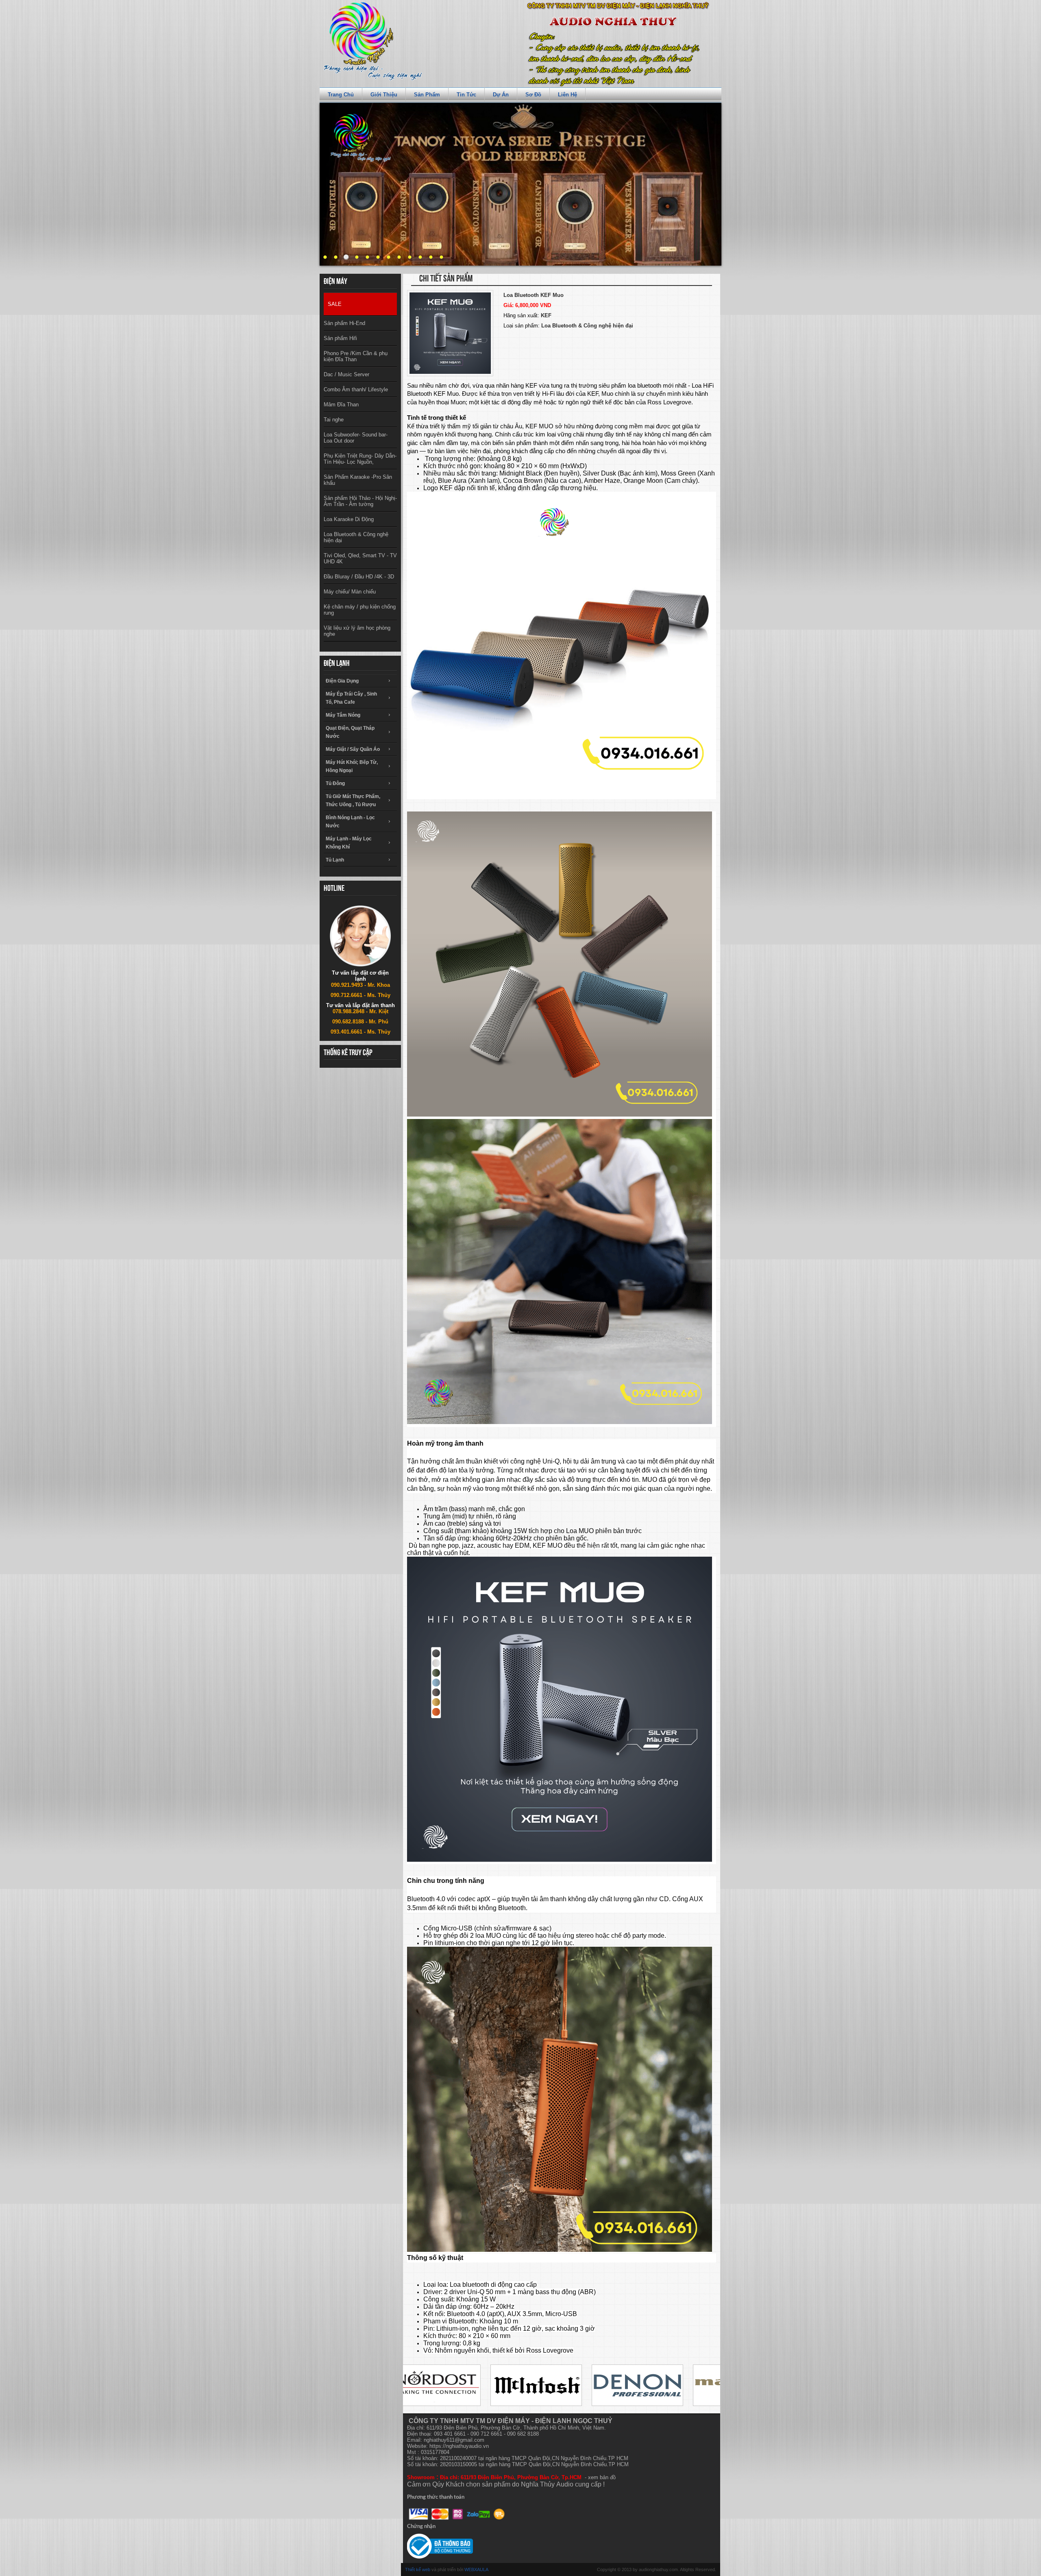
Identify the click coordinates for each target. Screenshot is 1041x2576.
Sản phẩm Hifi (340, 338)
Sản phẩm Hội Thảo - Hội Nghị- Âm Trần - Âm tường (360, 501)
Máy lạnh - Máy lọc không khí (349, 843)
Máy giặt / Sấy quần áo (353, 749)
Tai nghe (334, 420)
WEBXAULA (476, 2569)
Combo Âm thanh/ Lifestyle (356, 389)
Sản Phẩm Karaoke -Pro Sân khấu (358, 480)
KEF (546, 315)
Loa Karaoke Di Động (349, 519)
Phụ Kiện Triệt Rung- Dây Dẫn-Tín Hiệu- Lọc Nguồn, (360, 459)
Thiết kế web (418, 2569)
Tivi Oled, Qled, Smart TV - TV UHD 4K (360, 558)
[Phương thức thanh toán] (457, 2514)
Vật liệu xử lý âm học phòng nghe (357, 631)
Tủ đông (335, 783)
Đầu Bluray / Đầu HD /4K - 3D (359, 577)
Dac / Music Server (346, 374)
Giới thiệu (384, 95)
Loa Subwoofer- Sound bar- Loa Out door (356, 438)
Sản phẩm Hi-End (344, 323)
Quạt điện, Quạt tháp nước (350, 732)
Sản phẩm (427, 95)
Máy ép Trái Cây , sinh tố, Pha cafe (351, 698)
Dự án (501, 95)
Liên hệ (567, 95)
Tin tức (466, 95)
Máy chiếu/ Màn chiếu (350, 592)
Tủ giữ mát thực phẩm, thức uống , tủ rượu (353, 801)
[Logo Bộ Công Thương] (440, 2546)
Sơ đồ (533, 95)
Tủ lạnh (335, 860)
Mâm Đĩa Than (341, 405)
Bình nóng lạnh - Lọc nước (350, 822)
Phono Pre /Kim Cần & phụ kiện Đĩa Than (356, 356)
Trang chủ (341, 95)
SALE (335, 304)
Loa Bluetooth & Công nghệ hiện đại (356, 537)
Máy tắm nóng (343, 715)
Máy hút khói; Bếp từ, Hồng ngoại (352, 766)
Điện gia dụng (342, 681)
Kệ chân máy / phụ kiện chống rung (360, 610)
